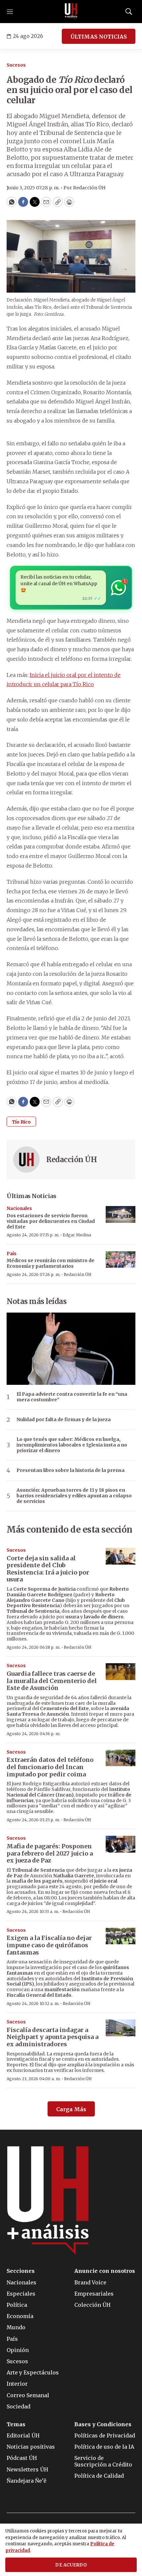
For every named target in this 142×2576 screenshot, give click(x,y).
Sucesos (16, 65)
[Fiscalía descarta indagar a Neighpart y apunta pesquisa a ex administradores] (121, 2028)
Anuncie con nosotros (105, 2271)
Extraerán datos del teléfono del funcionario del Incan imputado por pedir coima (50, 1767)
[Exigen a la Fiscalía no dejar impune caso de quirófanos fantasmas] (121, 1936)
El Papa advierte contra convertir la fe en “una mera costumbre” (72, 1397)
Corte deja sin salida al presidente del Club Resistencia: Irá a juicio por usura (48, 1569)
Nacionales (19, 1208)
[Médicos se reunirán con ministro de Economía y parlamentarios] (121, 1260)
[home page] (71, 12)
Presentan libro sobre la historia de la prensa (71, 1470)
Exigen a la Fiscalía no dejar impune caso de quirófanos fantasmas (49, 1945)
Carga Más (71, 2109)
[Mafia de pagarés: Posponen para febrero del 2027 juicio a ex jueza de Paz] (121, 1844)
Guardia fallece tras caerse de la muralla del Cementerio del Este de (52, 1681)
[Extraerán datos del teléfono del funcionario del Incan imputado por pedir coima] (121, 1758)
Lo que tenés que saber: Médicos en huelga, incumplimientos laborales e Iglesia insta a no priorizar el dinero (72, 1445)
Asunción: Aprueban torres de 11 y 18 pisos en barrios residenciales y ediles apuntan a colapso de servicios (74, 1496)
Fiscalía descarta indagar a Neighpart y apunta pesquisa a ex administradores (53, 2037)
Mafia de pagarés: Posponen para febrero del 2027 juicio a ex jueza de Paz (50, 1853)
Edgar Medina (77, 1235)
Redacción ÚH (71, 1160)
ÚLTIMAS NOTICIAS (99, 37)
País (12, 1254)
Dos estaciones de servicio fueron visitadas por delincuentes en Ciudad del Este (51, 1221)
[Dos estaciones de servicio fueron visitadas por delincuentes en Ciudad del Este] (121, 1214)
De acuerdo (71, 2565)
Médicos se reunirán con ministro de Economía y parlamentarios (51, 1263)
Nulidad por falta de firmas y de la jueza (64, 1420)
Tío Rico (21, 1122)
